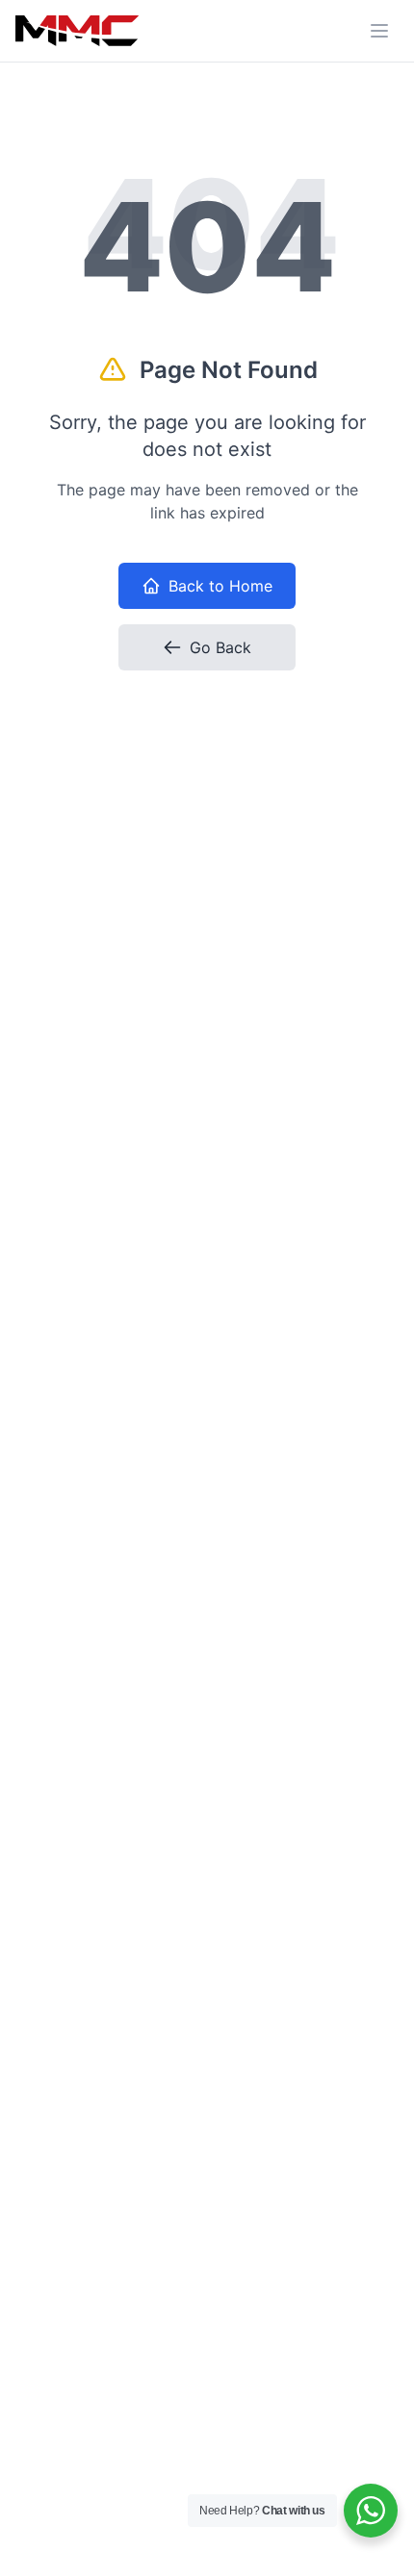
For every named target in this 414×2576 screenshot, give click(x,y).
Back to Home (220, 586)
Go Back (220, 647)
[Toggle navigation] (379, 31)
